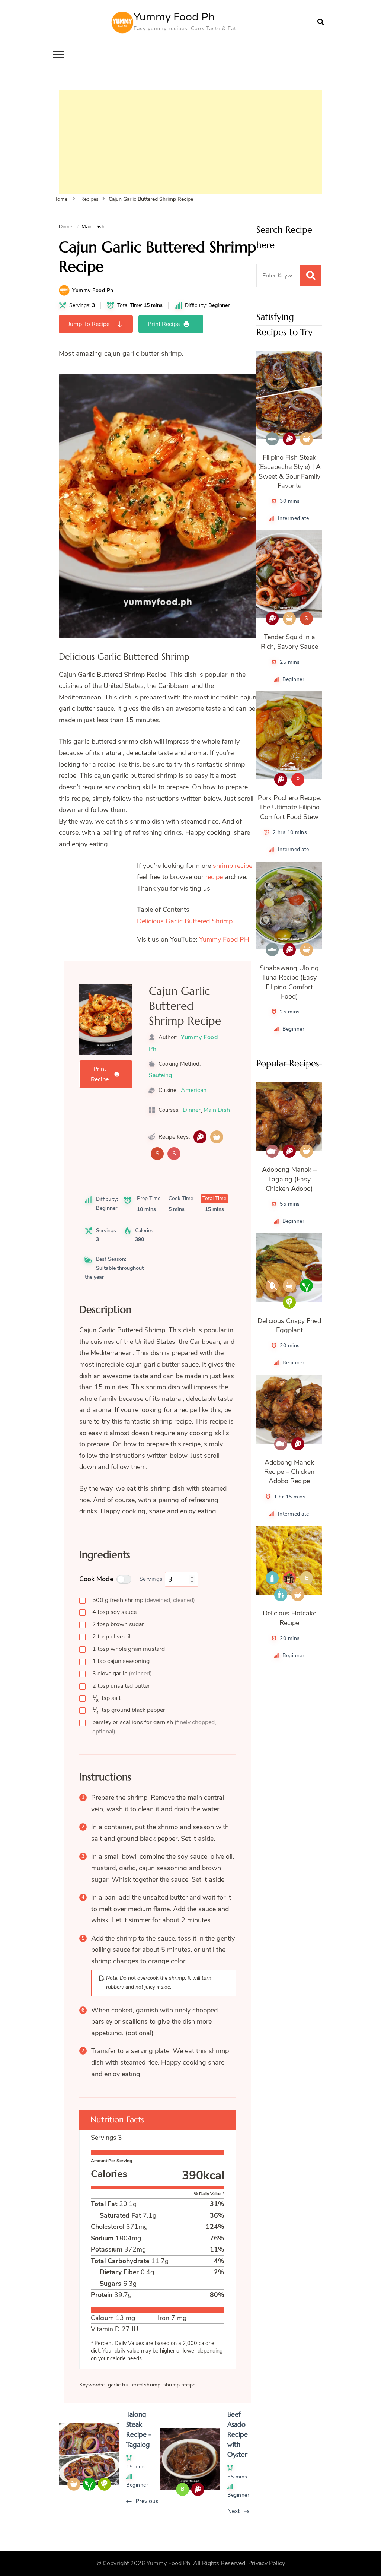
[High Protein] (200, 1137)
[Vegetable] (289, 1302)
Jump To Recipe (89, 324)
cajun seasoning (121, 1661)
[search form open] (321, 22)
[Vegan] (306, 1286)
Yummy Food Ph (174, 17)
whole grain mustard (129, 1649)
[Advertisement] (190, 142)
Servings (151, 1579)
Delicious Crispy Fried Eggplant (289, 1325)
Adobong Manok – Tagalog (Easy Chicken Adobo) (289, 1179)
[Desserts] (289, 1578)
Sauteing (160, 1075)
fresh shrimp (144, 1600)
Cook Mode (96, 1579)
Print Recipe (164, 324)
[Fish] (272, 439)
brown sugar (118, 1624)
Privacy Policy (267, 2563)
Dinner (66, 227)
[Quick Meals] (217, 1137)
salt (106, 1698)
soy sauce (114, 1612)
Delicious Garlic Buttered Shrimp (185, 921)
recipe (214, 877)
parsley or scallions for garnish (154, 1727)
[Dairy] (272, 1578)
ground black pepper (129, 1710)
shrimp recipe (233, 866)
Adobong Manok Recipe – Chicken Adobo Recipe (289, 1472)
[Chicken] (272, 1151)
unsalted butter (121, 1686)
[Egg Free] (272, 1286)
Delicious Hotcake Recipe (289, 1618)
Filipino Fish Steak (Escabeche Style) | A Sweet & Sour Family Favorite (289, 472)
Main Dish (93, 227)
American (194, 1090)
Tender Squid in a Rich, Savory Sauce (289, 642)
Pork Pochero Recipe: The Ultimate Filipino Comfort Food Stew (289, 807)
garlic (122, 1674)
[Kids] (281, 1595)
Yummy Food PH (224, 939)
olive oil (111, 1637)
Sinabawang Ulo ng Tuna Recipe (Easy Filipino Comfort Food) (289, 982)
